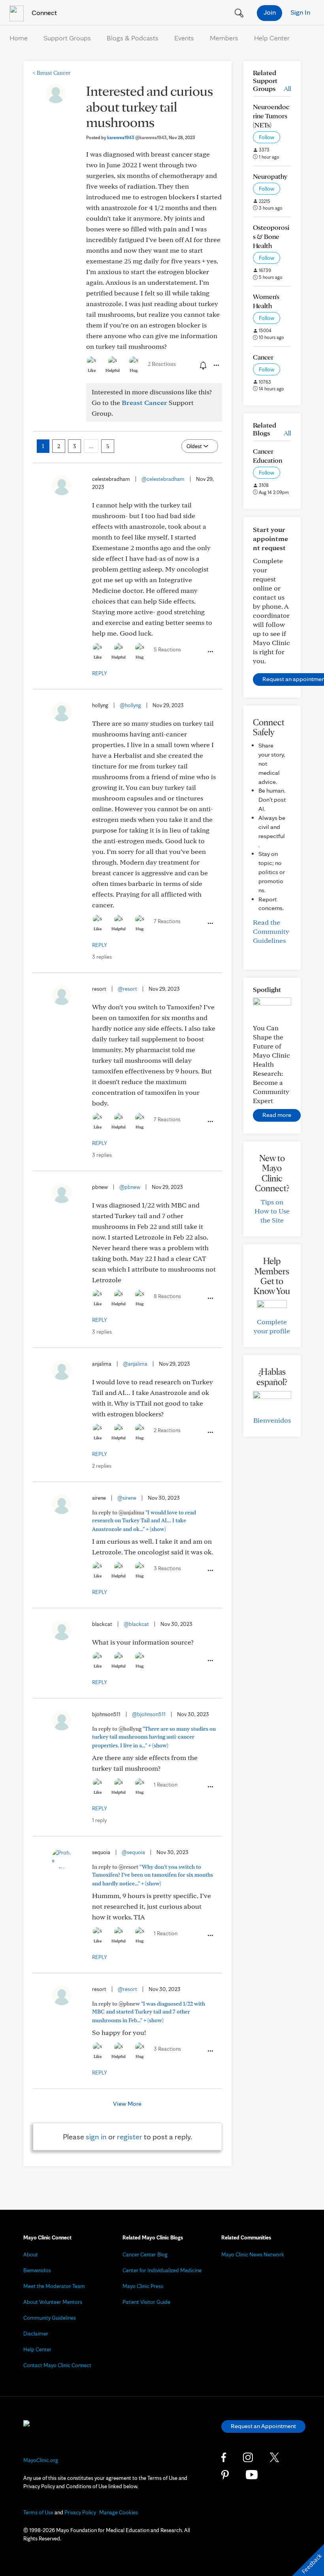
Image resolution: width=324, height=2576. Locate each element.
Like (92, 370)
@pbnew (130, 1187)
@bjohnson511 (149, 1714)
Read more (277, 1115)
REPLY (100, 673)
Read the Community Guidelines (271, 931)
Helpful (113, 370)
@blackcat (136, 1624)
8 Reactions (167, 1296)
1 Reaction (166, 1785)
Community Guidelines (50, 2318)
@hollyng (130, 705)
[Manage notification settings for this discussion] (202, 365)
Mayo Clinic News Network (253, 2254)
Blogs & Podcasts (133, 38)
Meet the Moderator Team (54, 2286)
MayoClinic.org (41, 2460)
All (287, 88)
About (31, 2254)
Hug (134, 370)
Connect (43, 12)
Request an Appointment (263, 2426)
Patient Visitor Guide (146, 2302)
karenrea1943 (137, 137)
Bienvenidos (272, 1420)
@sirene (127, 1498)
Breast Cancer (52, 73)
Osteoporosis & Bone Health (271, 236)
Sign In (300, 12)
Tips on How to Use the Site (272, 1211)
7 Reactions (167, 921)
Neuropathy (270, 176)
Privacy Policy (80, 2512)
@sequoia (133, 1852)
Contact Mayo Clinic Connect (57, 2365)
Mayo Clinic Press (143, 2286)
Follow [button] (267, 137)
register (130, 2137)
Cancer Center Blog (145, 2254)
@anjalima (135, 1364)
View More (127, 2104)
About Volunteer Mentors (53, 2302)
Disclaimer (36, 2334)
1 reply (99, 1820)
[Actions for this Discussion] (216, 365)
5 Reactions (167, 649)
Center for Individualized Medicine (162, 2270)
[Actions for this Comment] (210, 652)
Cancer (263, 357)
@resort (127, 989)
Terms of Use (38, 2512)
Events (184, 38)
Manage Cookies (119, 2512)
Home (19, 38)
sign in (96, 2137)
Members (224, 38)
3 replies (102, 957)
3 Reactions (167, 1568)
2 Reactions (162, 364)
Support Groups (67, 38)
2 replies (102, 1466)
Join (270, 12)
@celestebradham (163, 479)
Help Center (272, 38)
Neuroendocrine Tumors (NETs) (271, 116)
